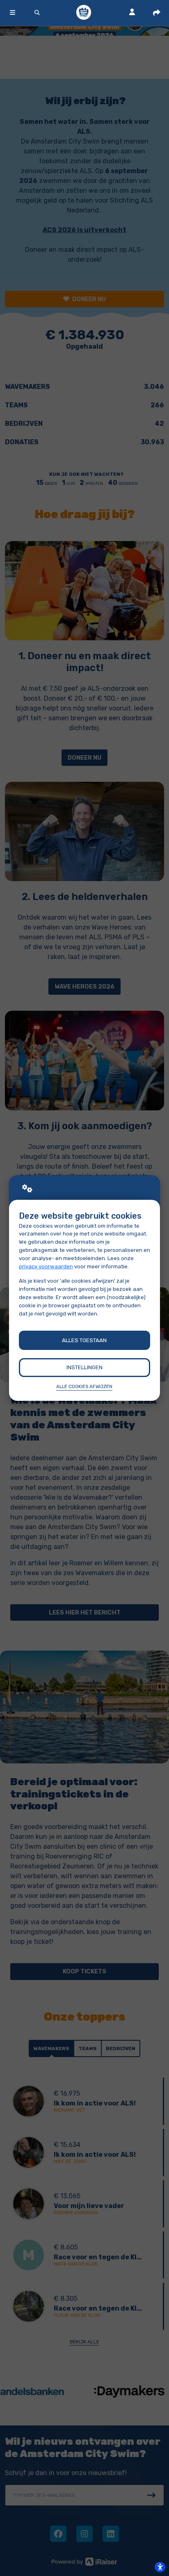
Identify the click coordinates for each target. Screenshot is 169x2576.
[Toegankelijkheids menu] (160, 2567)
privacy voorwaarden (46, 1266)
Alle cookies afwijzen (84, 1386)
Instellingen (84, 1367)
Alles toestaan (84, 1340)
